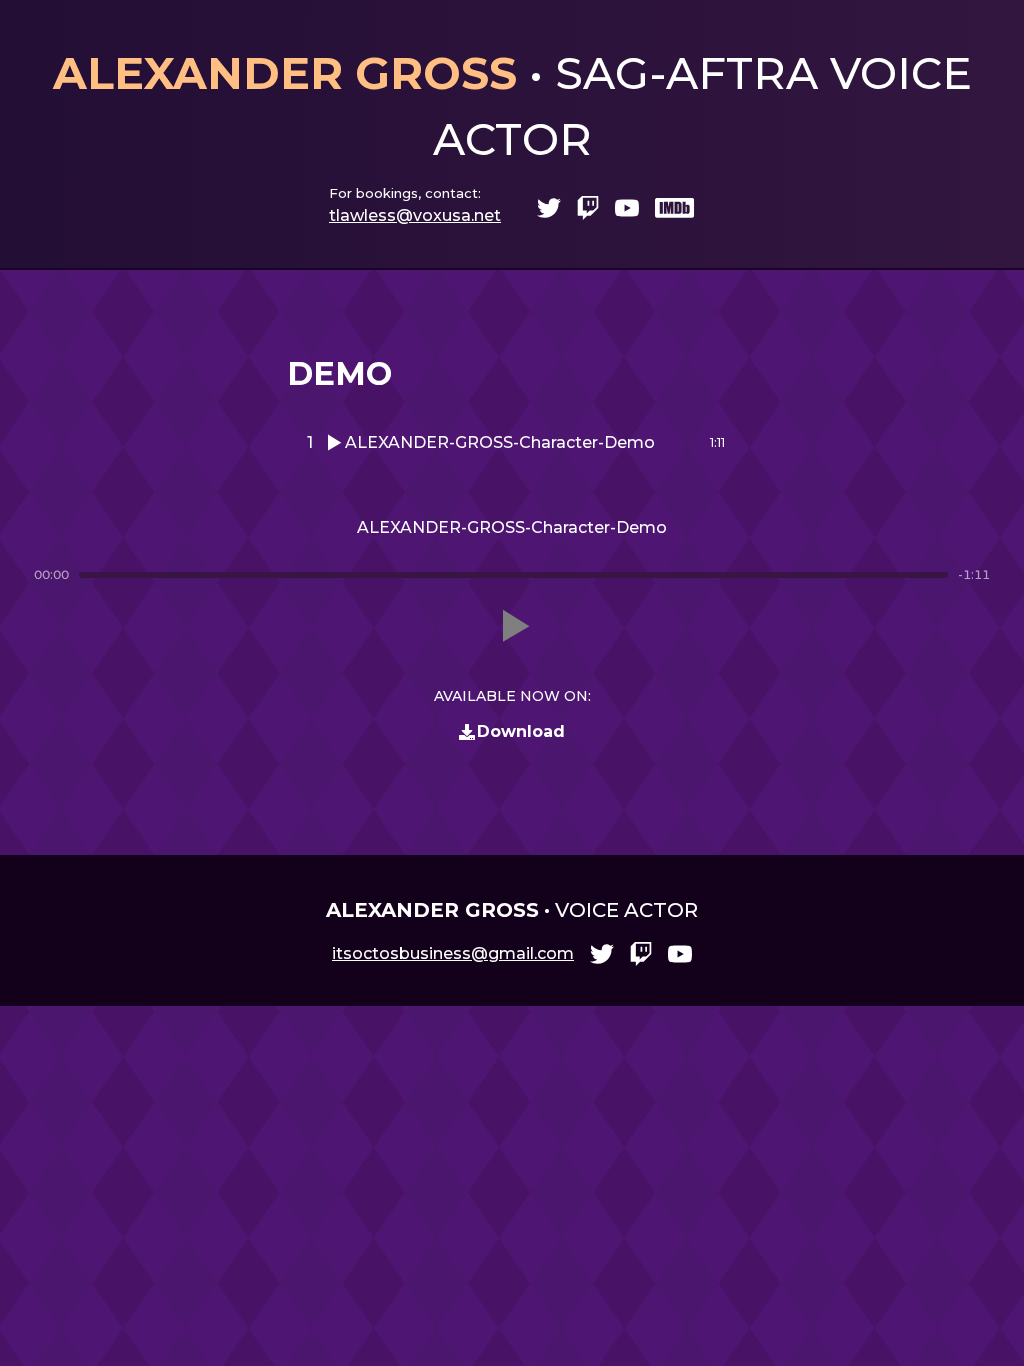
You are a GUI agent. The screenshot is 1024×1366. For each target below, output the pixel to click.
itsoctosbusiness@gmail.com (453, 953)
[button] (512, 626)
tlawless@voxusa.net (415, 215)
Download (521, 731)
